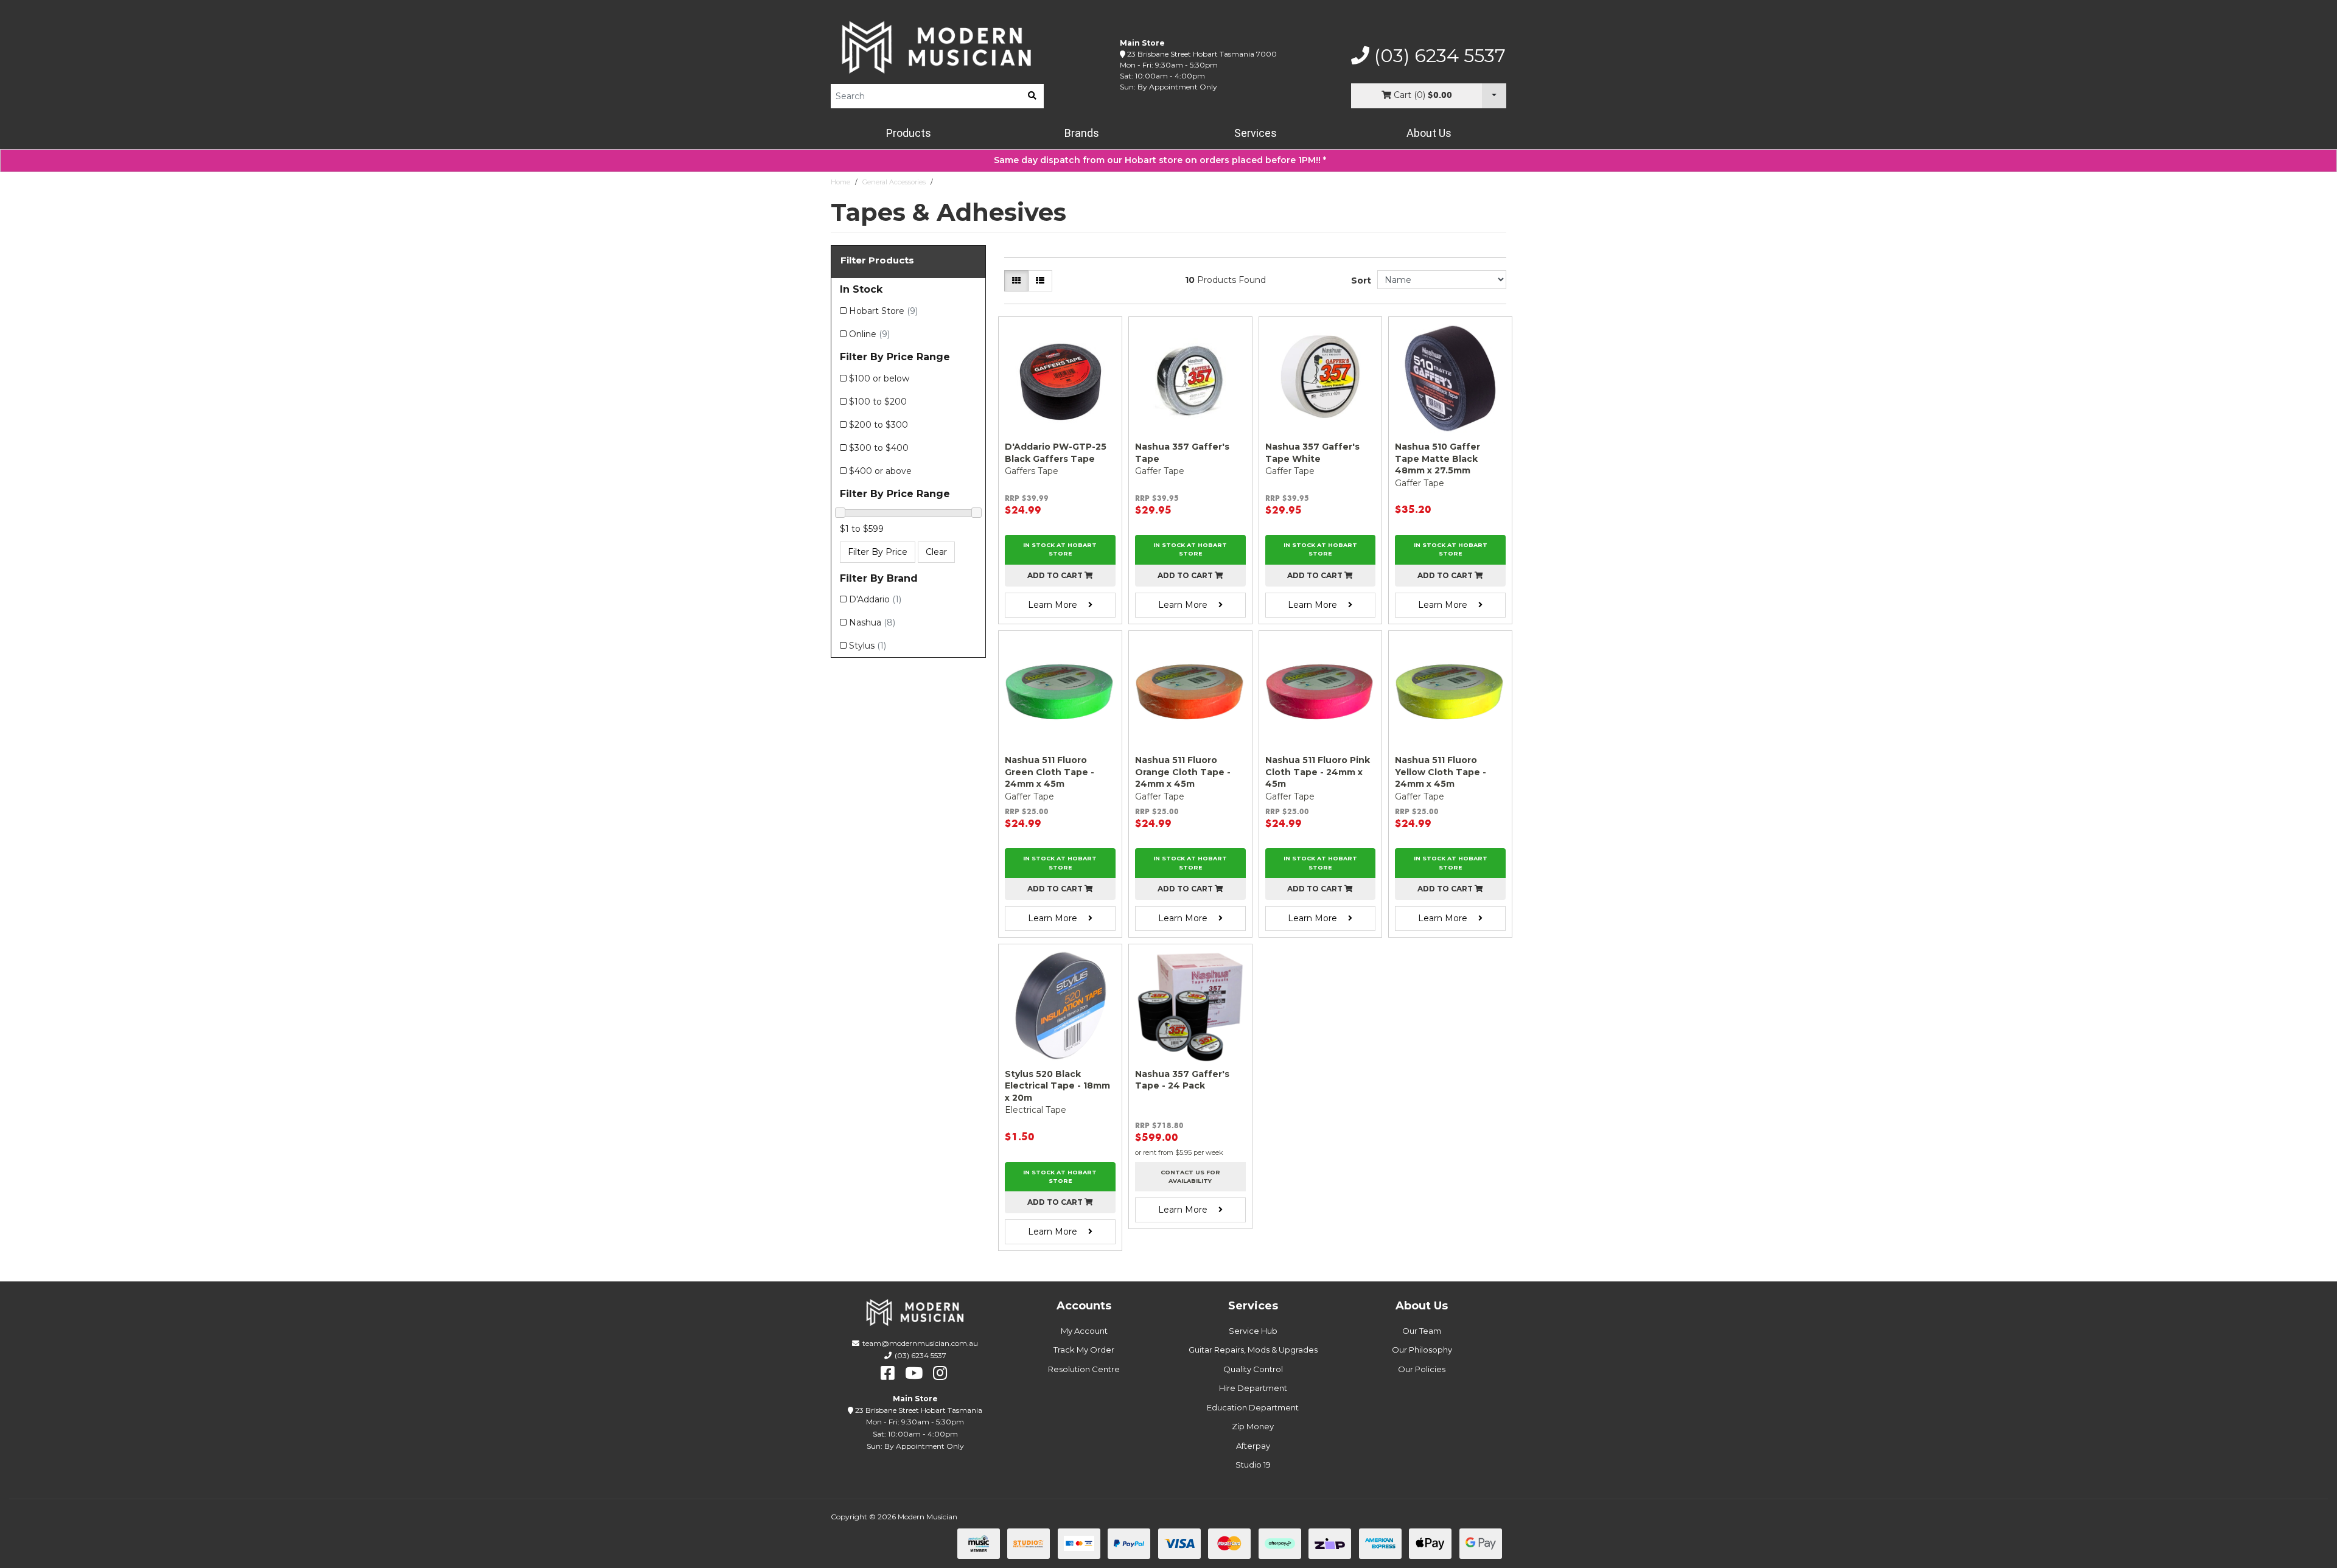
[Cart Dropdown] (1494, 96)
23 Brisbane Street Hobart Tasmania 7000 (1202, 54)
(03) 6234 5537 (1437, 56)
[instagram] (940, 1373)
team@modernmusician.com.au (920, 1343)
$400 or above (880, 471)
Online (869, 334)
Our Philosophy (1422, 1350)
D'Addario (875, 599)
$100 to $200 (878, 402)
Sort (1361, 280)
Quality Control (1253, 1369)
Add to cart (1056, 575)
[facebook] (888, 1373)
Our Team (1422, 1331)
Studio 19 (1253, 1465)
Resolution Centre (1084, 1369)
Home (840, 182)
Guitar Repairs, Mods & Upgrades (1253, 1350)
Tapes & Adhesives (968, 182)
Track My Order (1084, 1350)
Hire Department (1253, 1388)
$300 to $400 (879, 448)
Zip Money (1253, 1426)
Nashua (872, 622)
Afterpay (1253, 1446)
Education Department (1253, 1407)
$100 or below (879, 378)
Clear (936, 552)
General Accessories (894, 182)
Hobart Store (883, 311)
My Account (1084, 1331)
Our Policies (1422, 1369)
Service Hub (1253, 1331)
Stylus (868, 646)
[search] (1032, 96)
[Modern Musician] (937, 47)
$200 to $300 (879, 425)
